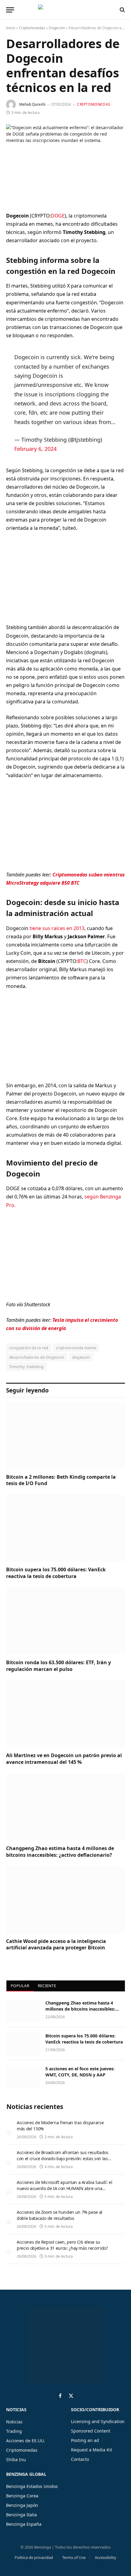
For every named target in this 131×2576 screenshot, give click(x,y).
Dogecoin (57, 28)
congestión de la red (29, 1348)
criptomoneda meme (76, 1348)
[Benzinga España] (64, 10)
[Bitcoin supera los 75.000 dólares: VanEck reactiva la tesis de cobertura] (65, 1528)
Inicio (11, 28)
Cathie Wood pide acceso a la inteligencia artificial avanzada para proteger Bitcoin (56, 1944)
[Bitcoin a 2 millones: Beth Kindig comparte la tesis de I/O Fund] (65, 1435)
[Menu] (10, 10)
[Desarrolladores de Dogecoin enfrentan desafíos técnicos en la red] (65, 163)
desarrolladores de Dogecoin (37, 1357)
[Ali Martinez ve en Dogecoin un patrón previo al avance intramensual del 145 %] (65, 1714)
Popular (20, 1986)
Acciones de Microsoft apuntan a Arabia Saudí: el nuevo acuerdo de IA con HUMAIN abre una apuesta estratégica (64, 2188)
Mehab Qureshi (32, 104)
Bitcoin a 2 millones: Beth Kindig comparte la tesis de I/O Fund (61, 1480)
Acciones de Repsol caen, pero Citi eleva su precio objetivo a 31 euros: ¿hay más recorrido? (62, 2245)
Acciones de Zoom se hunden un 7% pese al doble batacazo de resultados (60, 2215)
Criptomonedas (32, 28)
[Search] (122, 10)
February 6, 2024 (35, 449)
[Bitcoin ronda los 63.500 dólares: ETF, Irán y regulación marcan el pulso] (65, 1621)
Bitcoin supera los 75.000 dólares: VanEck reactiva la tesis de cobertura (56, 1573)
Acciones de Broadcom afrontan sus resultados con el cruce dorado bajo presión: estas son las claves (63, 2158)
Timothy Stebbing (26, 1367)
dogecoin (81, 1357)
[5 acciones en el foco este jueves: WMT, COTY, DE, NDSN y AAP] (23, 2077)
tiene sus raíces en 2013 (57, 928)
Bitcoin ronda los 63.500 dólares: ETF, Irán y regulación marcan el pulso (58, 1666)
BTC (82, 961)
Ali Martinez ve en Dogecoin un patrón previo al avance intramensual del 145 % (64, 1759)
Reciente (47, 1986)
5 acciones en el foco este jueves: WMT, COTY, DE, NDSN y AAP (80, 2072)
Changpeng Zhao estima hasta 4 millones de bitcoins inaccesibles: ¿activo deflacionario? (60, 1852)
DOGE (58, 216)
